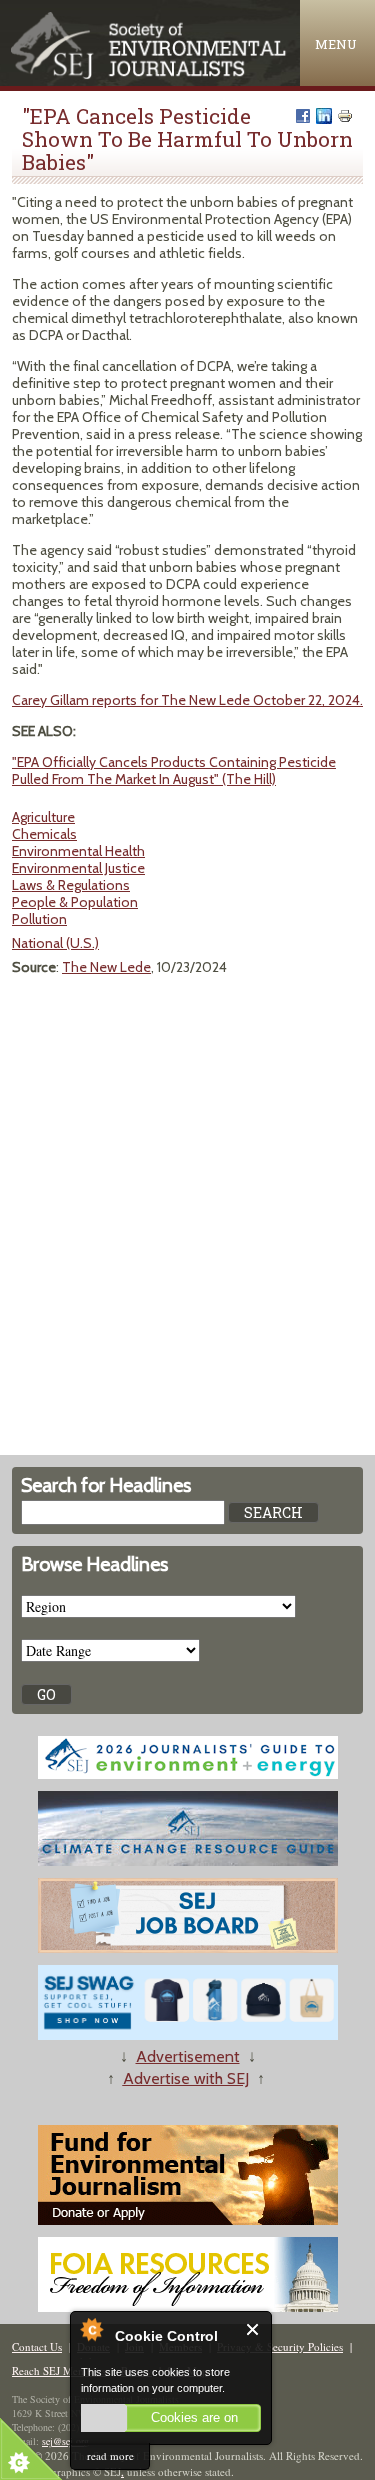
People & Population (75, 902)
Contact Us (37, 2346)
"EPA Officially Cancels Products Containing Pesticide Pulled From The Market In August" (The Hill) (174, 770)
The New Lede (106, 967)
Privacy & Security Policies (280, 2346)
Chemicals (44, 834)
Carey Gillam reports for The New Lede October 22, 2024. (187, 700)
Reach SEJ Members (59, 2370)
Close (253, 2329)
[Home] (150, 74)
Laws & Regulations (71, 885)
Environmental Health (78, 851)
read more (110, 2455)
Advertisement (188, 2056)
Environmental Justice (78, 868)
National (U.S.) (55, 943)
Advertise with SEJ (186, 2078)
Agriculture (43, 817)
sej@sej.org (65, 2441)
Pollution (39, 919)
